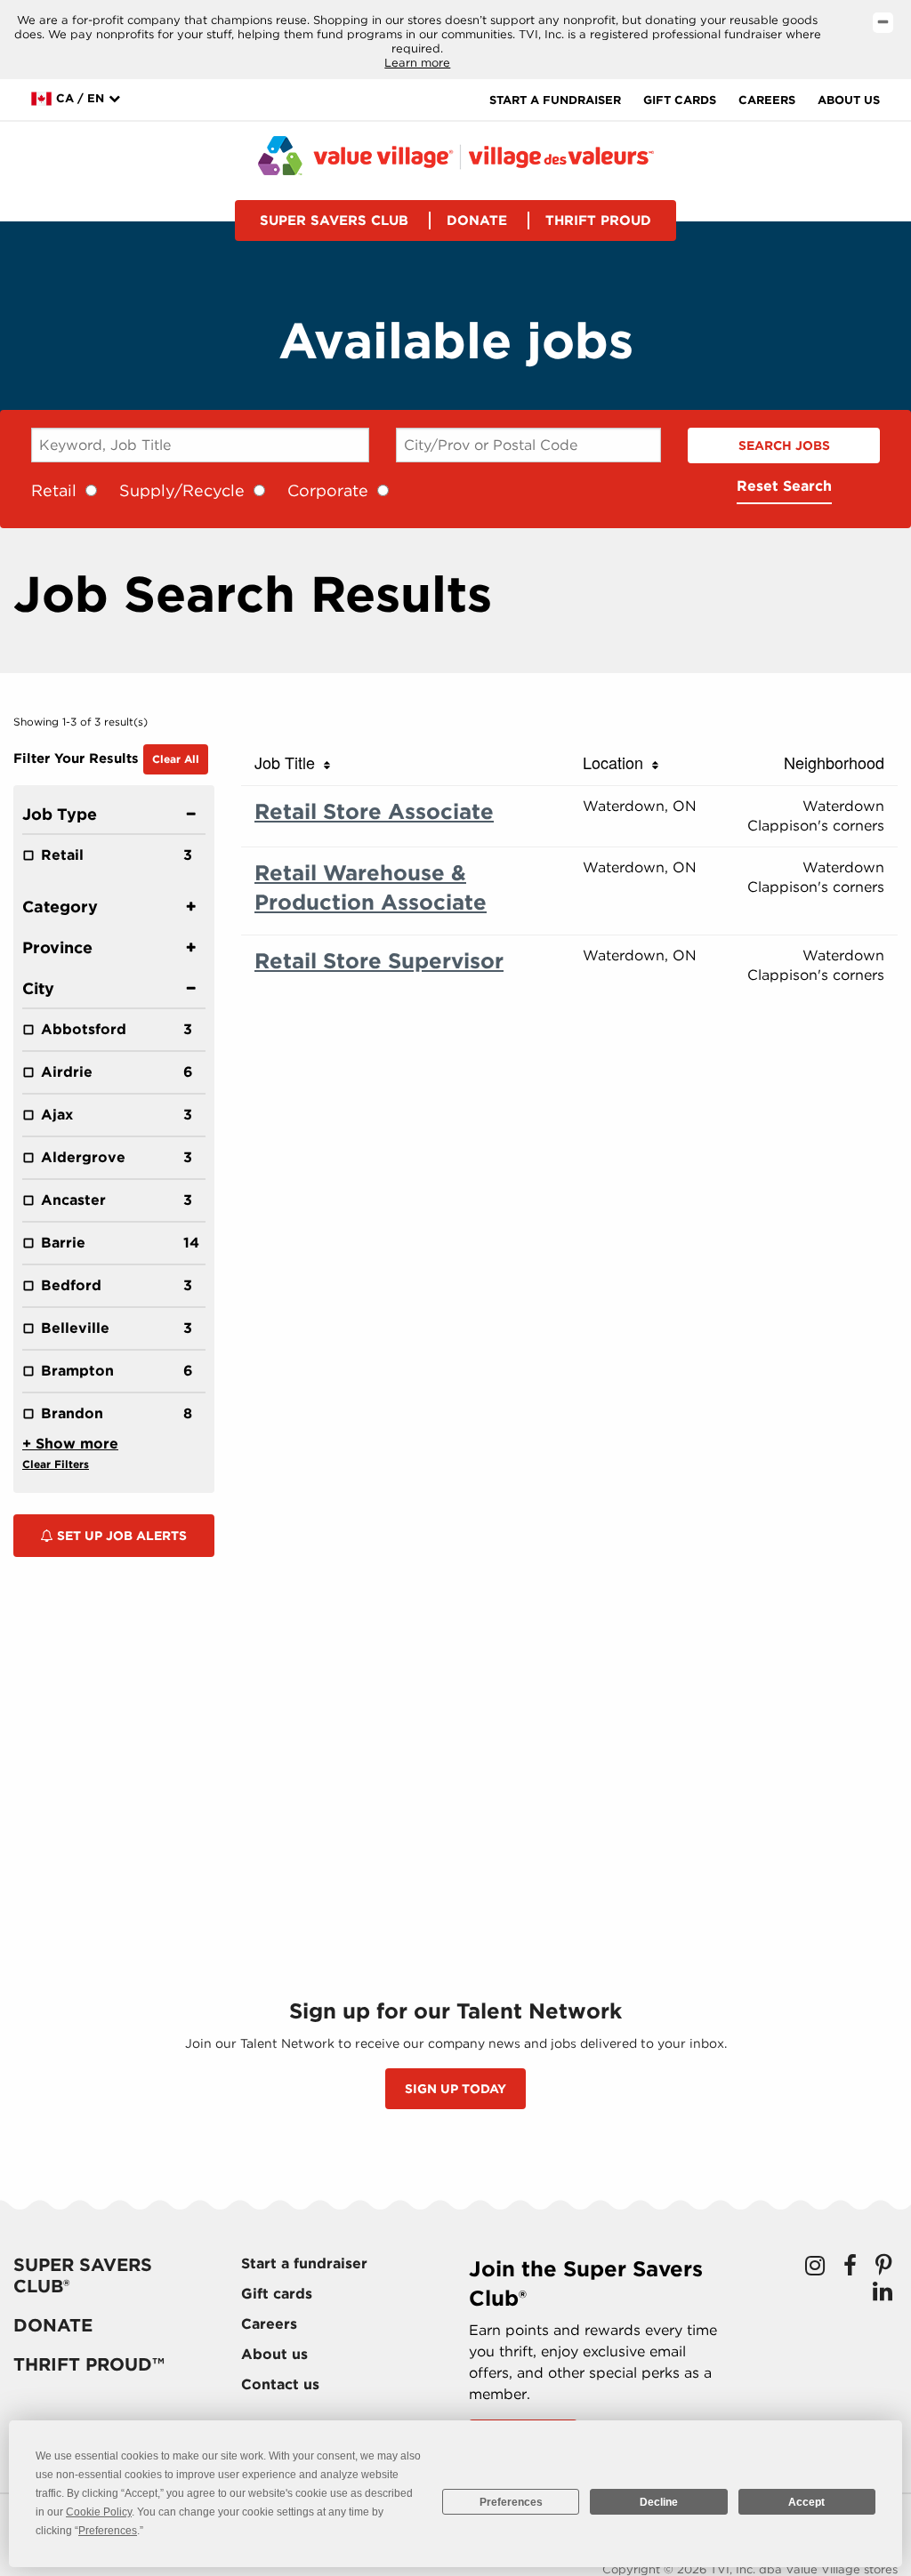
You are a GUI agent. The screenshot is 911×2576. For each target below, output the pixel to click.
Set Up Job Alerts (120, 1536)
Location (617, 762)
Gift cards (680, 100)
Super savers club (334, 221)
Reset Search (784, 486)
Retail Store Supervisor (379, 961)
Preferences (511, 2502)
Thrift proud (598, 221)
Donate (477, 221)
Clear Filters (56, 1464)
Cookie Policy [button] (99, 2512)
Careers (767, 100)
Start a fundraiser (555, 100)
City (38, 988)
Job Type (60, 814)
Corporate (328, 490)
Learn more (417, 63)
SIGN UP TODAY (455, 2089)
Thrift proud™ (89, 2364)
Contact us (280, 2384)
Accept (806, 2502)
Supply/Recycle (182, 490)
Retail (54, 490)
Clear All (176, 759)
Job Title (289, 762)
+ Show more (70, 1444)
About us (849, 100)
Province (57, 947)
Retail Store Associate (374, 811)
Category (60, 907)
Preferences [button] (108, 2531)
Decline (659, 2502)
